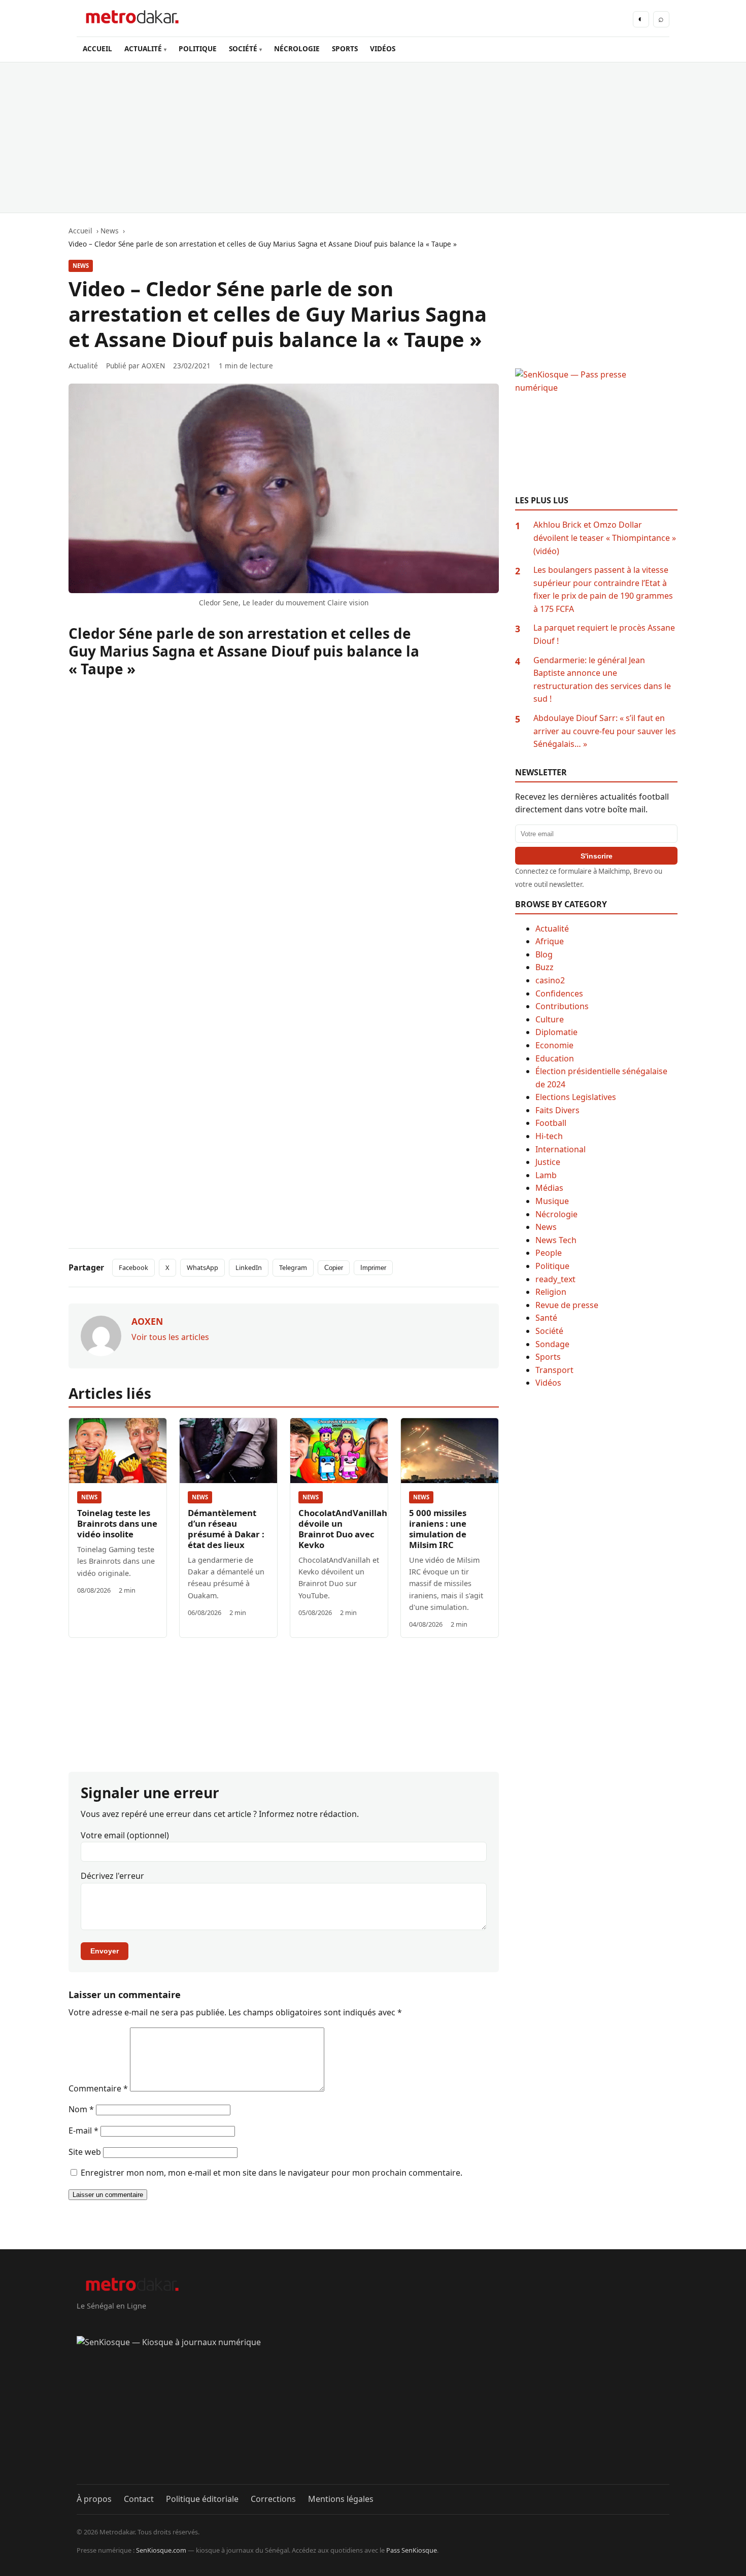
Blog (544, 954)
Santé (546, 1318)
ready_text (555, 1279)
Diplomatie (556, 1032)
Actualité (552, 929)
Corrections (273, 2499)
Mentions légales (341, 2499)
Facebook (133, 1267)
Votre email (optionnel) (125, 1835)
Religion (551, 1292)
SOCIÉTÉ (243, 48)
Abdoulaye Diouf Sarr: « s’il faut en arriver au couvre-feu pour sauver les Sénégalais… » (605, 731)
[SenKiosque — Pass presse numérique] (596, 432)
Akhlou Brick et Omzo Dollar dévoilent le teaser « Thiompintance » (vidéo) (605, 538)
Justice (548, 1162)
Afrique (550, 941)
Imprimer (373, 1268)
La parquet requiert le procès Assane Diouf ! (604, 634)
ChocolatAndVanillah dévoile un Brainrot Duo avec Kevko (343, 1529)
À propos (94, 2499)
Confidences (559, 993)
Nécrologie (556, 1214)
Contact (139, 2499)
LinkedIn (249, 1267)
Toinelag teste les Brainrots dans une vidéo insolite (117, 1523)
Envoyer (105, 1951)
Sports (548, 1357)
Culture (550, 1019)
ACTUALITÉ (143, 48)
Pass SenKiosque (412, 2550)
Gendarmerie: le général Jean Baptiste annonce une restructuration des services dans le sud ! (602, 680)
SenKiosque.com (161, 2550)
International (561, 1149)
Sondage (552, 1344)
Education (555, 1058)
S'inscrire (597, 856)
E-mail (83, 2131)
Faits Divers (557, 1110)
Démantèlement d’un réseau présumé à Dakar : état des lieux (226, 1529)
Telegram (293, 1267)
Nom (81, 2109)
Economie (554, 1045)
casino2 (550, 980)
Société (549, 1331)
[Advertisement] (373, 138)
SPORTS (345, 48)
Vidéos (548, 1383)
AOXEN (153, 366)
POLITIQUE (198, 48)
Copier (334, 1268)
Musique (552, 1201)
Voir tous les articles (170, 1337)
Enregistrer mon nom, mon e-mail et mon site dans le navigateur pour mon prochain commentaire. (272, 2173)
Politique (552, 1266)
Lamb (546, 1175)
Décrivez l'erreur (112, 1876)
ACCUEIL (97, 48)
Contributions (562, 1006)
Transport (554, 1370)
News (81, 266)
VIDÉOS (383, 48)
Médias (549, 1188)
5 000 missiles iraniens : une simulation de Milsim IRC (438, 1529)
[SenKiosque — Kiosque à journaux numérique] (373, 2410)
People (549, 1253)
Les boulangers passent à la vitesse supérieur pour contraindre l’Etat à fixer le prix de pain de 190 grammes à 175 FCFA (603, 589)
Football (551, 1123)
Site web (85, 2152)
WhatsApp (202, 1267)
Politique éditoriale (202, 2499)
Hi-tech (549, 1136)
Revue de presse (567, 1305)
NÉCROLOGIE (297, 48)
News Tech (556, 1240)
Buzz (545, 967)
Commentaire (98, 2088)
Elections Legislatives (576, 1097)
